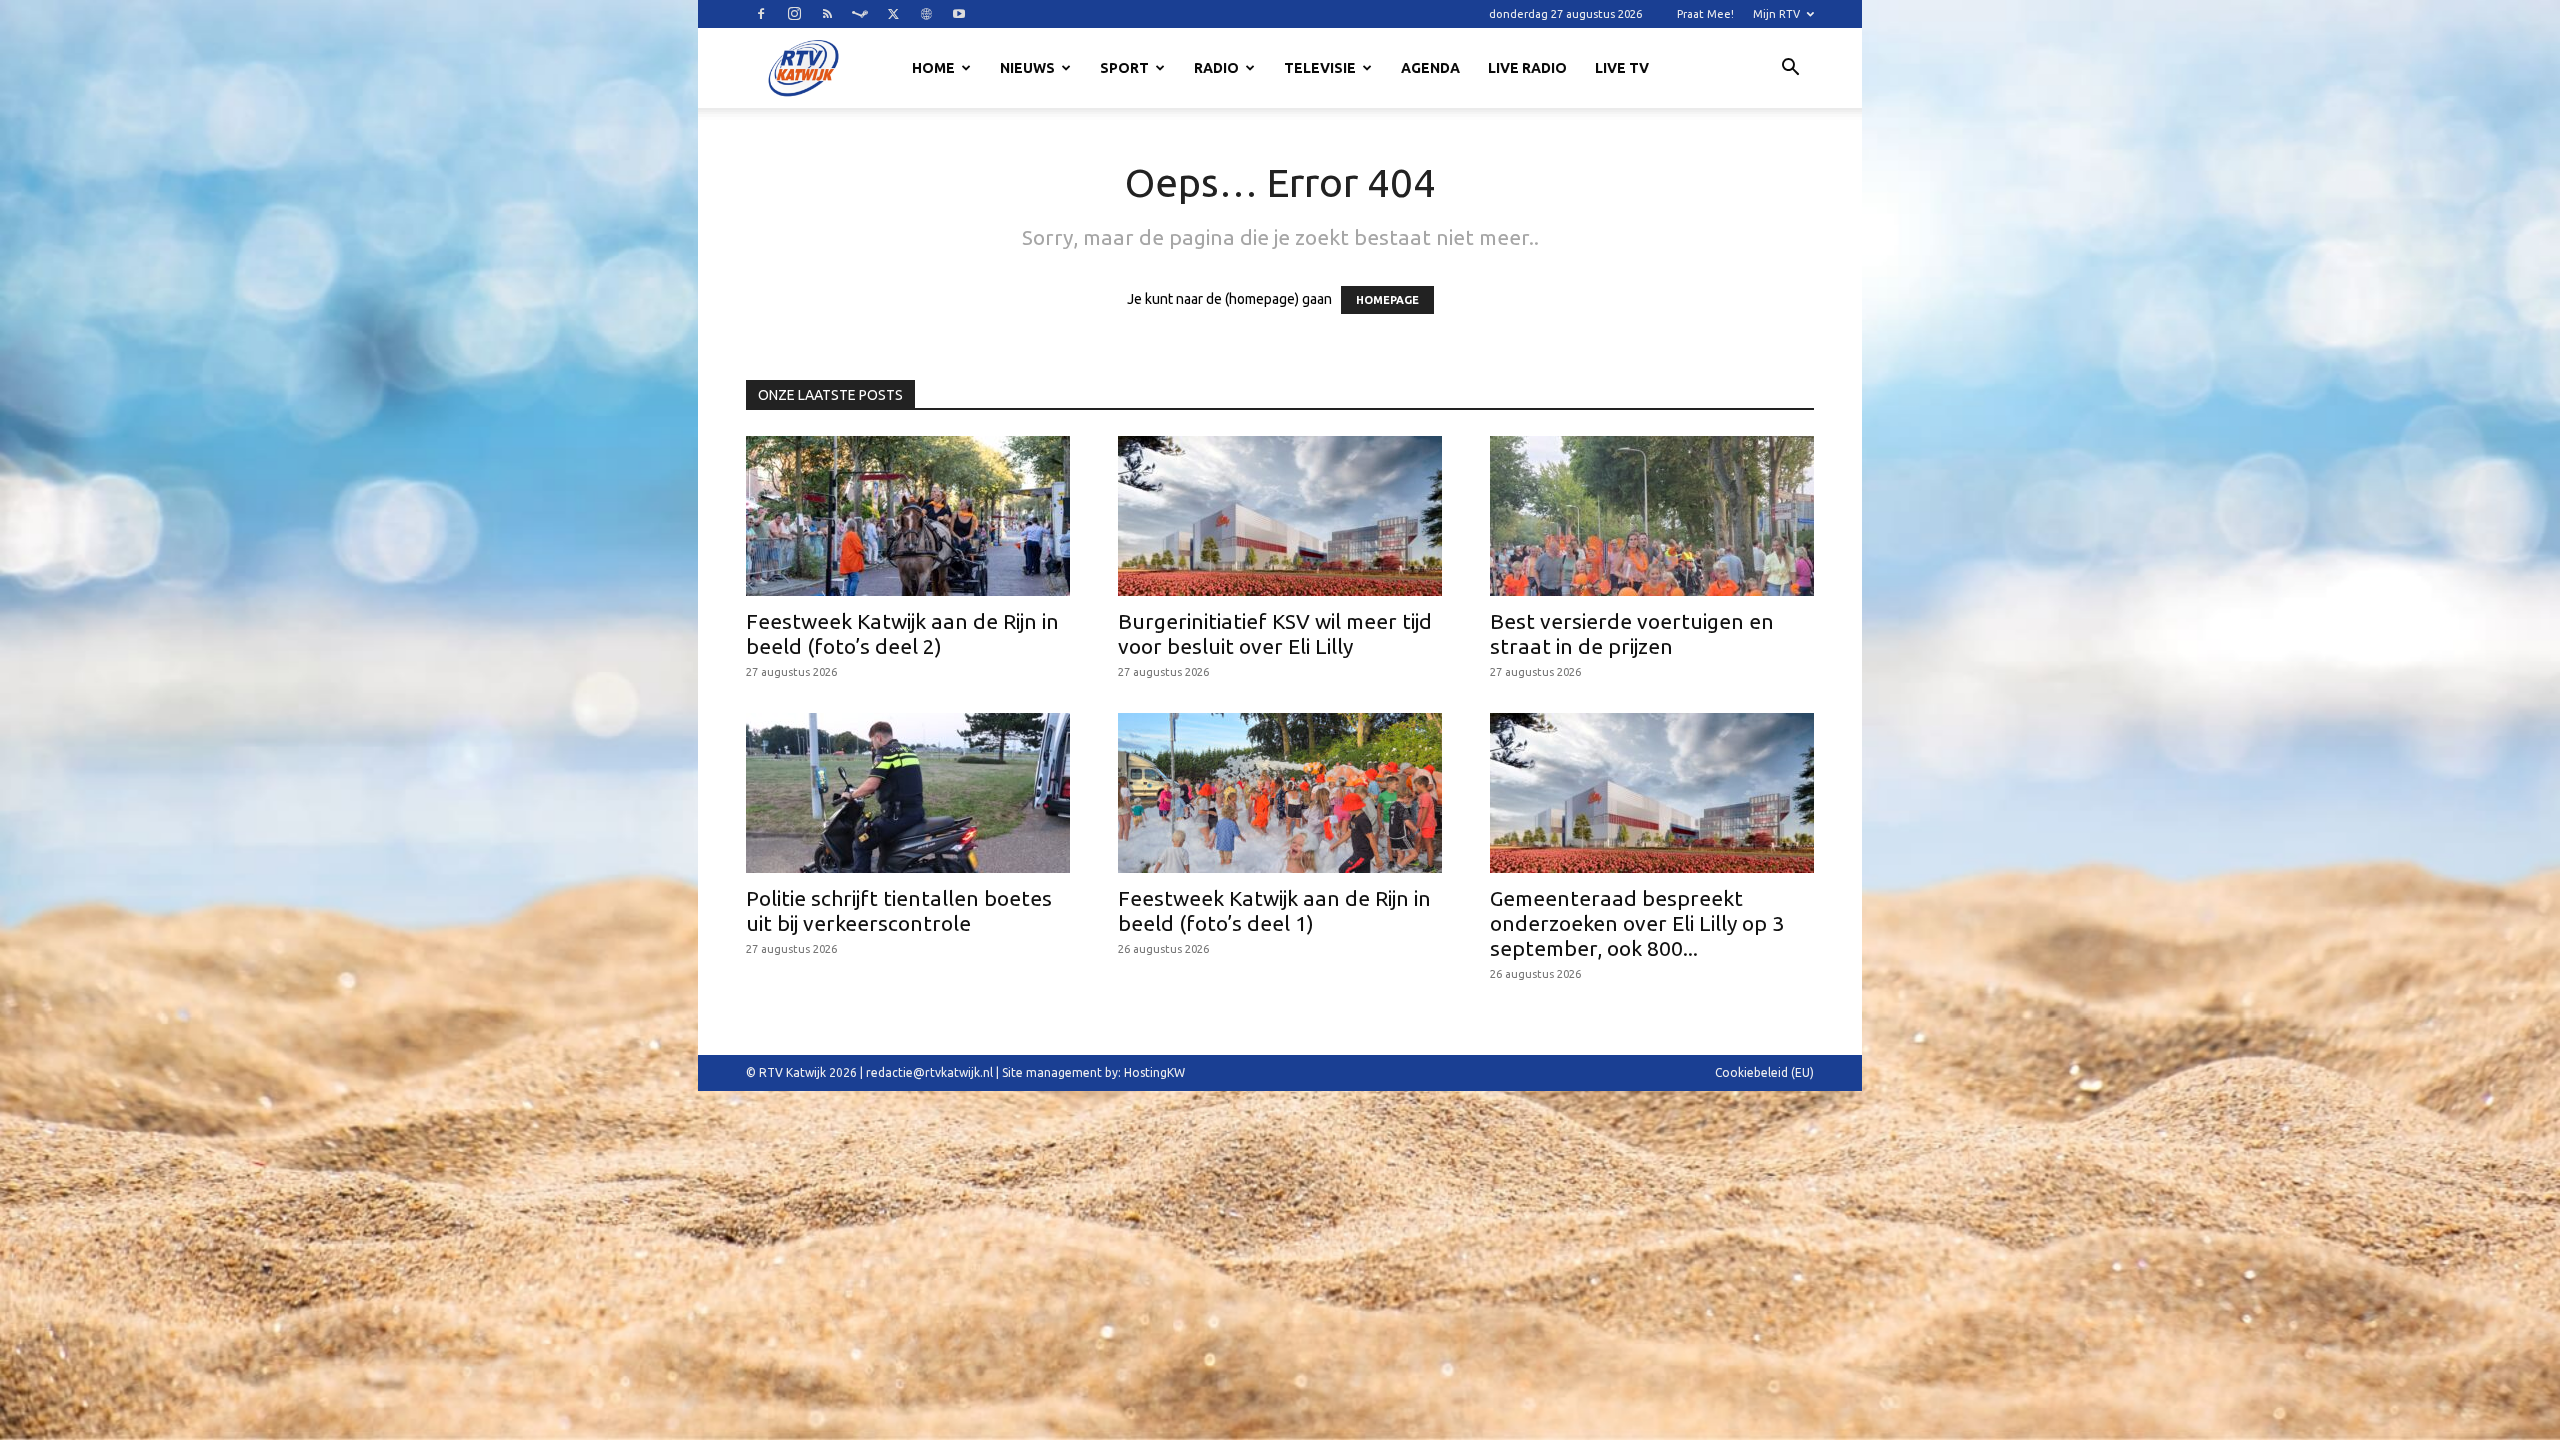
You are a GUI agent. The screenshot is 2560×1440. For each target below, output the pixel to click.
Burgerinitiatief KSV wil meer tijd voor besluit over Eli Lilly (1275, 633)
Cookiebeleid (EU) (1764, 1072)
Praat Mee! (1705, 14)
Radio (1216, 68)
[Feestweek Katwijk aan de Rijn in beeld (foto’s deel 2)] (908, 516)
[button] (1790, 70)
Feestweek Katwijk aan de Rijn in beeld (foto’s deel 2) (902, 633)
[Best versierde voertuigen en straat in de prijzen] (1652, 516)
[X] (893, 14)
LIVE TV (1622, 68)
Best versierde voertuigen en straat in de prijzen (1632, 633)
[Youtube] (959, 14)
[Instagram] (794, 14)
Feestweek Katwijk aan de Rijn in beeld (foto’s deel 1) (1274, 910)
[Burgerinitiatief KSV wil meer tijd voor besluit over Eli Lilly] (1280, 516)
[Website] (926, 14)
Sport (1124, 68)
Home (933, 68)
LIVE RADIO (1527, 68)
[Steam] (860, 14)
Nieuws (1027, 68)
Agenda (1430, 68)
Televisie (1320, 68)
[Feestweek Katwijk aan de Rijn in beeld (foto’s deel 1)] (1280, 793)
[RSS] (827, 14)
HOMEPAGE (1387, 300)
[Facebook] (761, 14)
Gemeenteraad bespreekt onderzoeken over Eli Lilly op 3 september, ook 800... (1637, 923)
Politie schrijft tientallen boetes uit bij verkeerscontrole (899, 910)
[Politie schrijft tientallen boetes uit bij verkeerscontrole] (908, 793)
